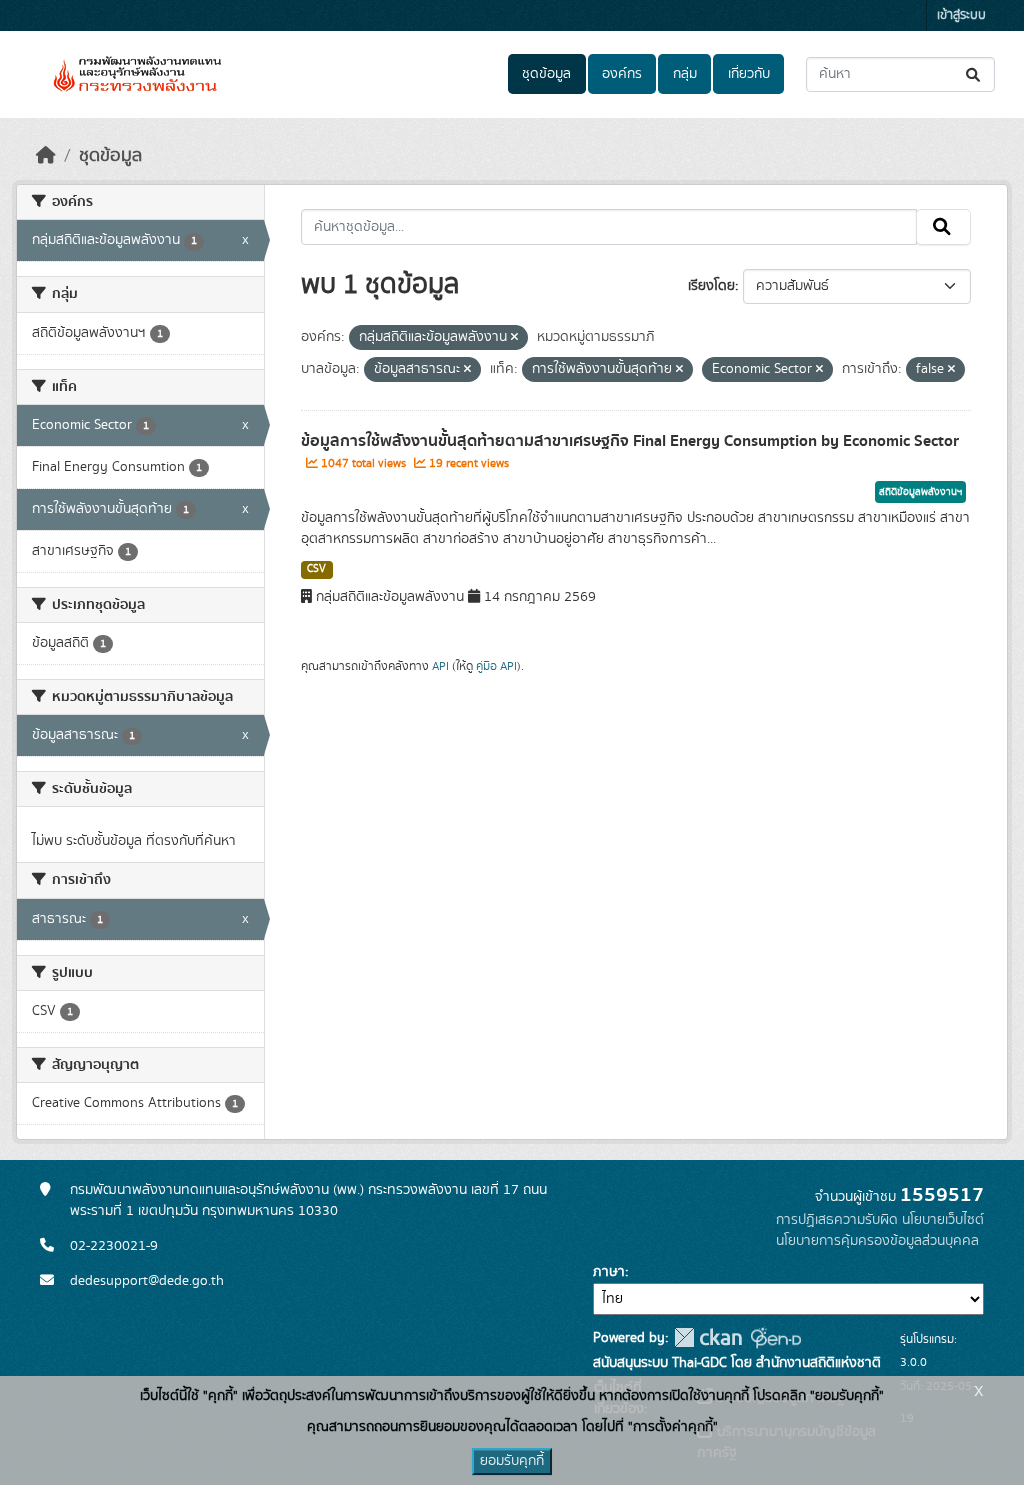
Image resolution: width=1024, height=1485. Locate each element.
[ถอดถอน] (514, 338)
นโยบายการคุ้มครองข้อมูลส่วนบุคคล (877, 1241)
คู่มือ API (496, 666)
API (440, 666)
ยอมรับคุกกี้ (512, 1461)
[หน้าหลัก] (46, 156)
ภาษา (609, 1272)
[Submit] (974, 74)
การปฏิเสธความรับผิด (837, 1220)
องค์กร (622, 74)
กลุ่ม (685, 74)
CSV (316, 569)
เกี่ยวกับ (749, 74)
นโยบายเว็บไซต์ (943, 1220)
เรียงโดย (711, 286)
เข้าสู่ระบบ (961, 15)
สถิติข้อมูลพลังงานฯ (920, 492)
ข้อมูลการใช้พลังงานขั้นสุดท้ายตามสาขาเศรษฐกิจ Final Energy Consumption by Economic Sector (630, 441)
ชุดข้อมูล (546, 74)
